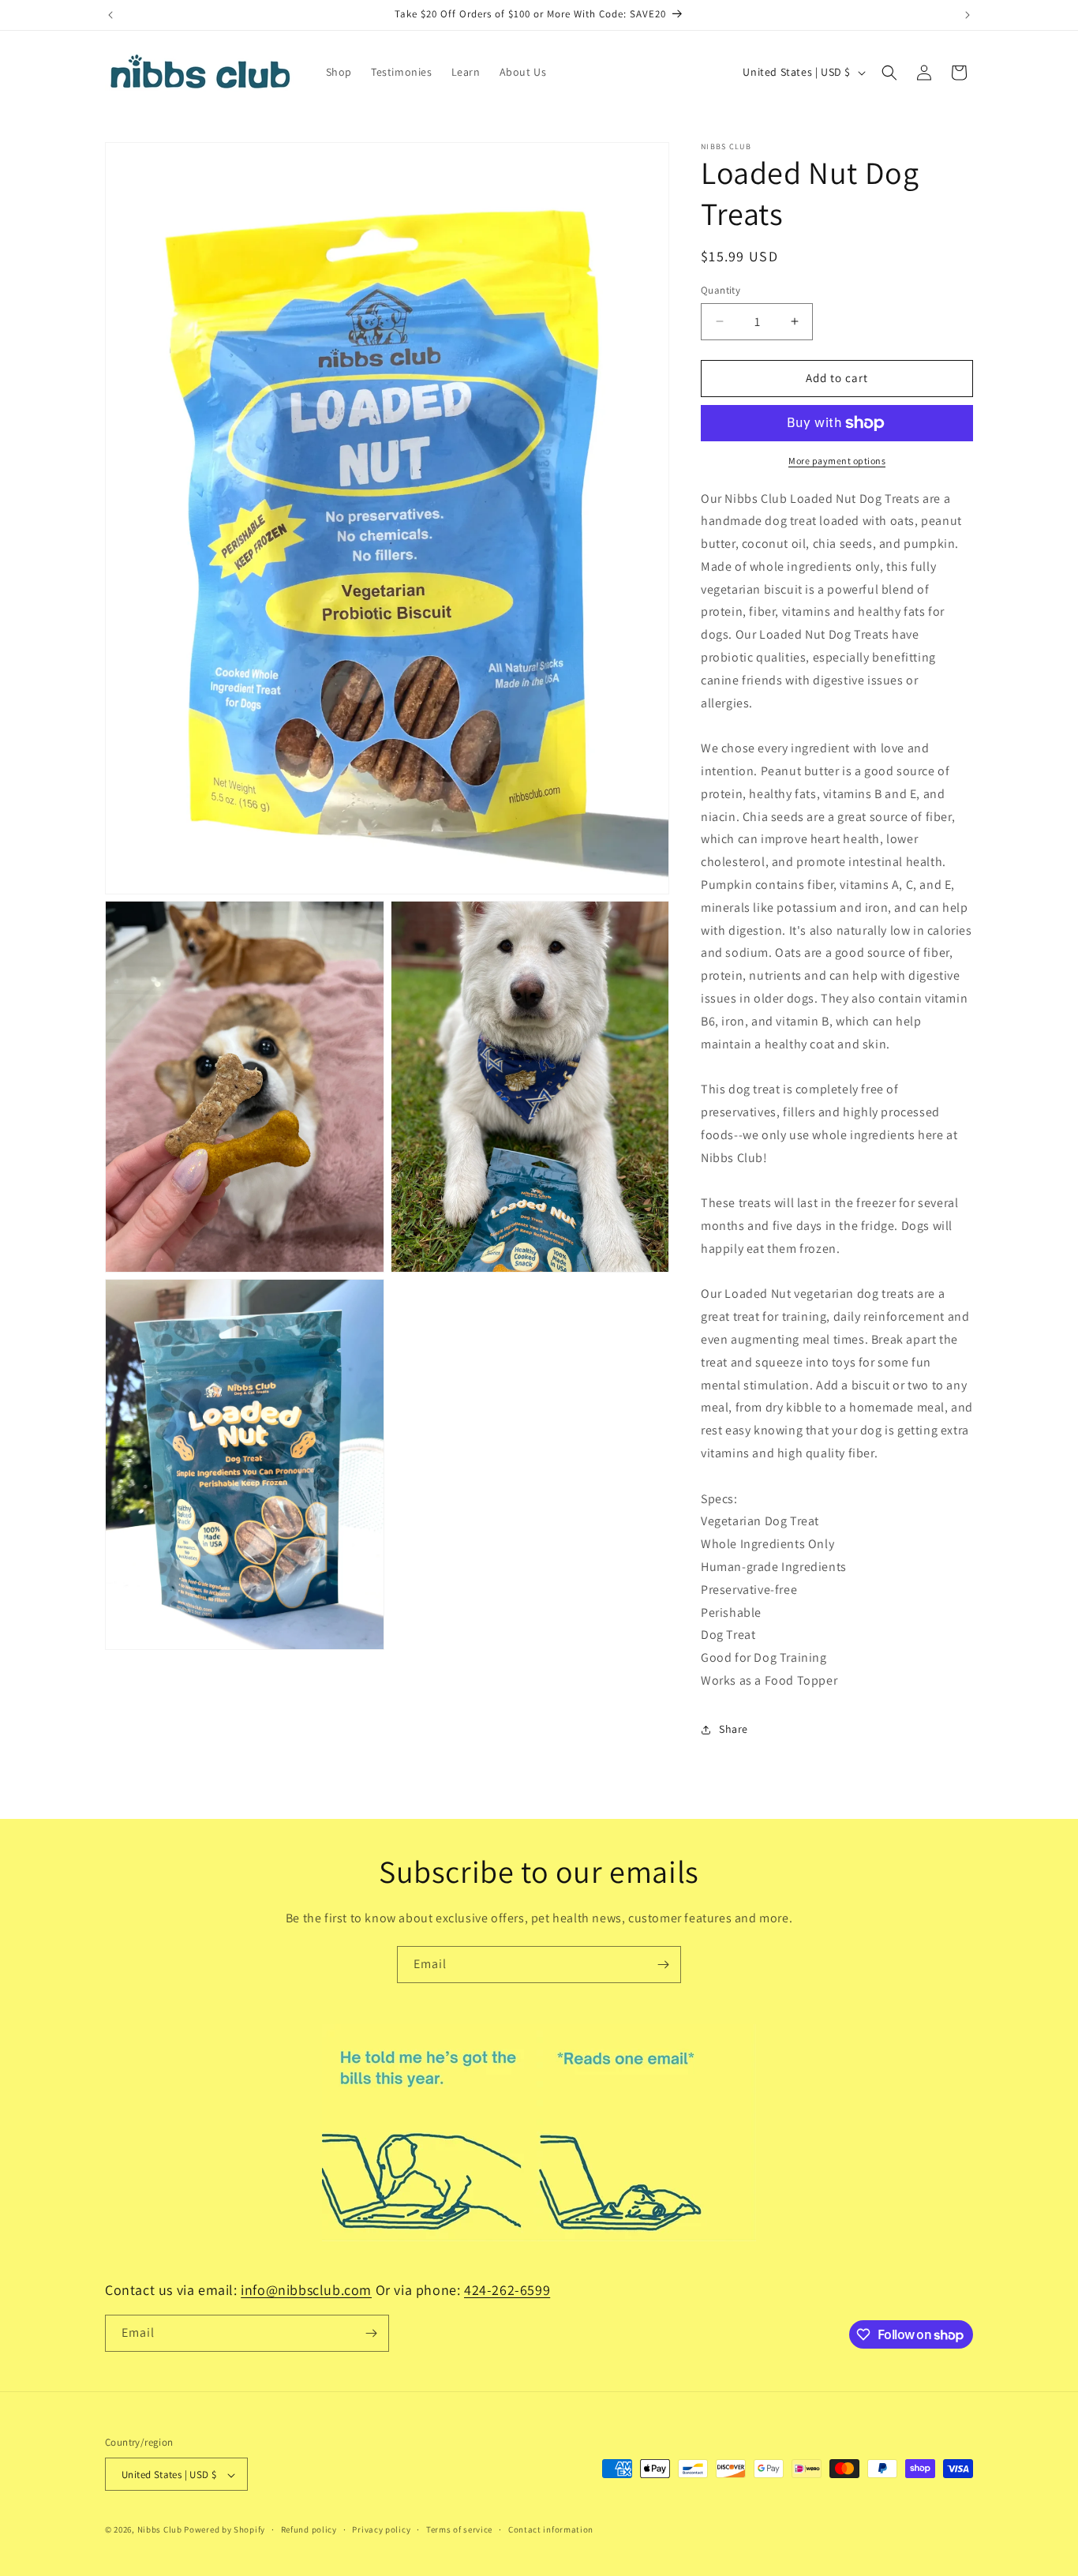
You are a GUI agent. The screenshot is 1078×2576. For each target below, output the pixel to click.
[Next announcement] (968, 15)
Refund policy (309, 2529)
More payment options (837, 461)
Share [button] (734, 1729)
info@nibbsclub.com (306, 2290)
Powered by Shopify (225, 2530)
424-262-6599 (507, 2290)
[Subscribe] (663, 1965)
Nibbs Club (160, 2530)
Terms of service (459, 2529)
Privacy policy (381, 2529)
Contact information (551, 2529)
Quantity (721, 290)
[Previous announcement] (110, 15)
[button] (889, 73)
